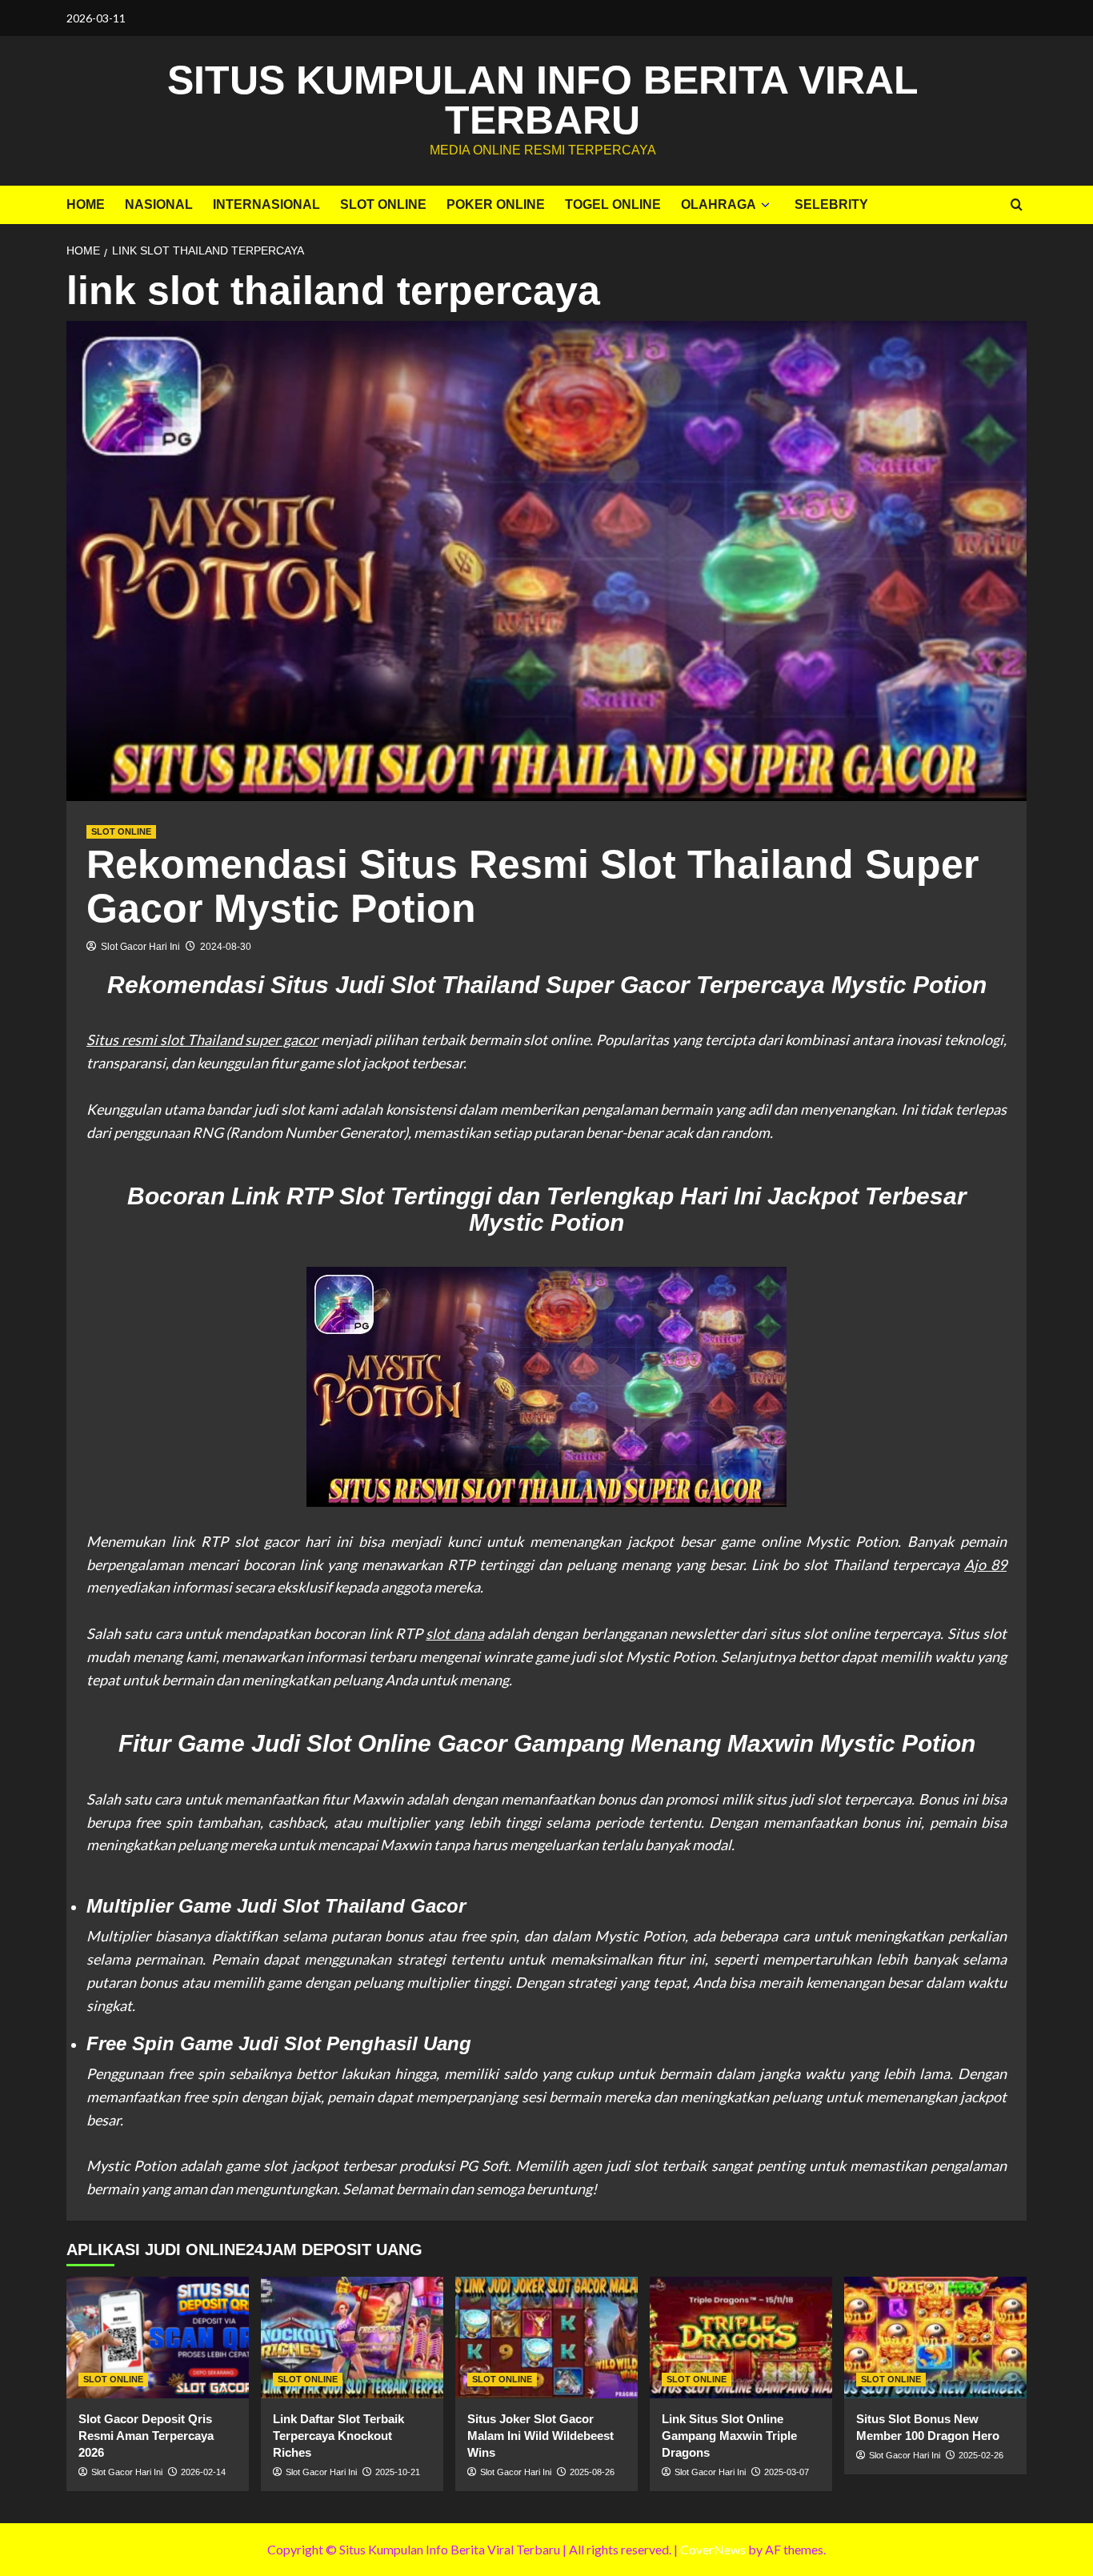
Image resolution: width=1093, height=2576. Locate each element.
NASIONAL (159, 204)
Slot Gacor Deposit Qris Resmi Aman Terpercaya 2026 (146, 2436)
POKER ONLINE (496, 204)
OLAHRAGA (719, 204)
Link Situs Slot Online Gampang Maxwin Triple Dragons (729, 2436)
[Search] (1017, 205)
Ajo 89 (985, 1564)
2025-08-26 (592, 2472)
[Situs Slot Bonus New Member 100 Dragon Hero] (935, 2338)
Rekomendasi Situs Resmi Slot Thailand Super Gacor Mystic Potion (532, 886)
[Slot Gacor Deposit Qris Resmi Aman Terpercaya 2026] (158, 2338)
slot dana (454, 1633)
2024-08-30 (226, 947)
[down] (765, 205)
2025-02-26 (981, 2455)
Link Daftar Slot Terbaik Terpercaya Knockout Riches (338, 2436)
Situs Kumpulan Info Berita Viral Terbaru (543, 100)
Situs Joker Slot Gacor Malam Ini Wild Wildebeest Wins (540, 2436)
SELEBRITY (831, 204)
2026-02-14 (203, 2472)
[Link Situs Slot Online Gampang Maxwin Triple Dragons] (741, 2338)
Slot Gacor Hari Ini (140, 947)
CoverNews (713, 2549)
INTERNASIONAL (266, 204)
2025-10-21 (398, 2472)
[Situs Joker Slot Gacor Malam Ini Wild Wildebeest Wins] (546, 2338)
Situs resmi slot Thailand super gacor (202, 1040)
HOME (86, 204)
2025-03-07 (787, 2472)
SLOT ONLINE (383, 204)
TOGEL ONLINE (613, 204)
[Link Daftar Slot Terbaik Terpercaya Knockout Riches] (352, 2338)
